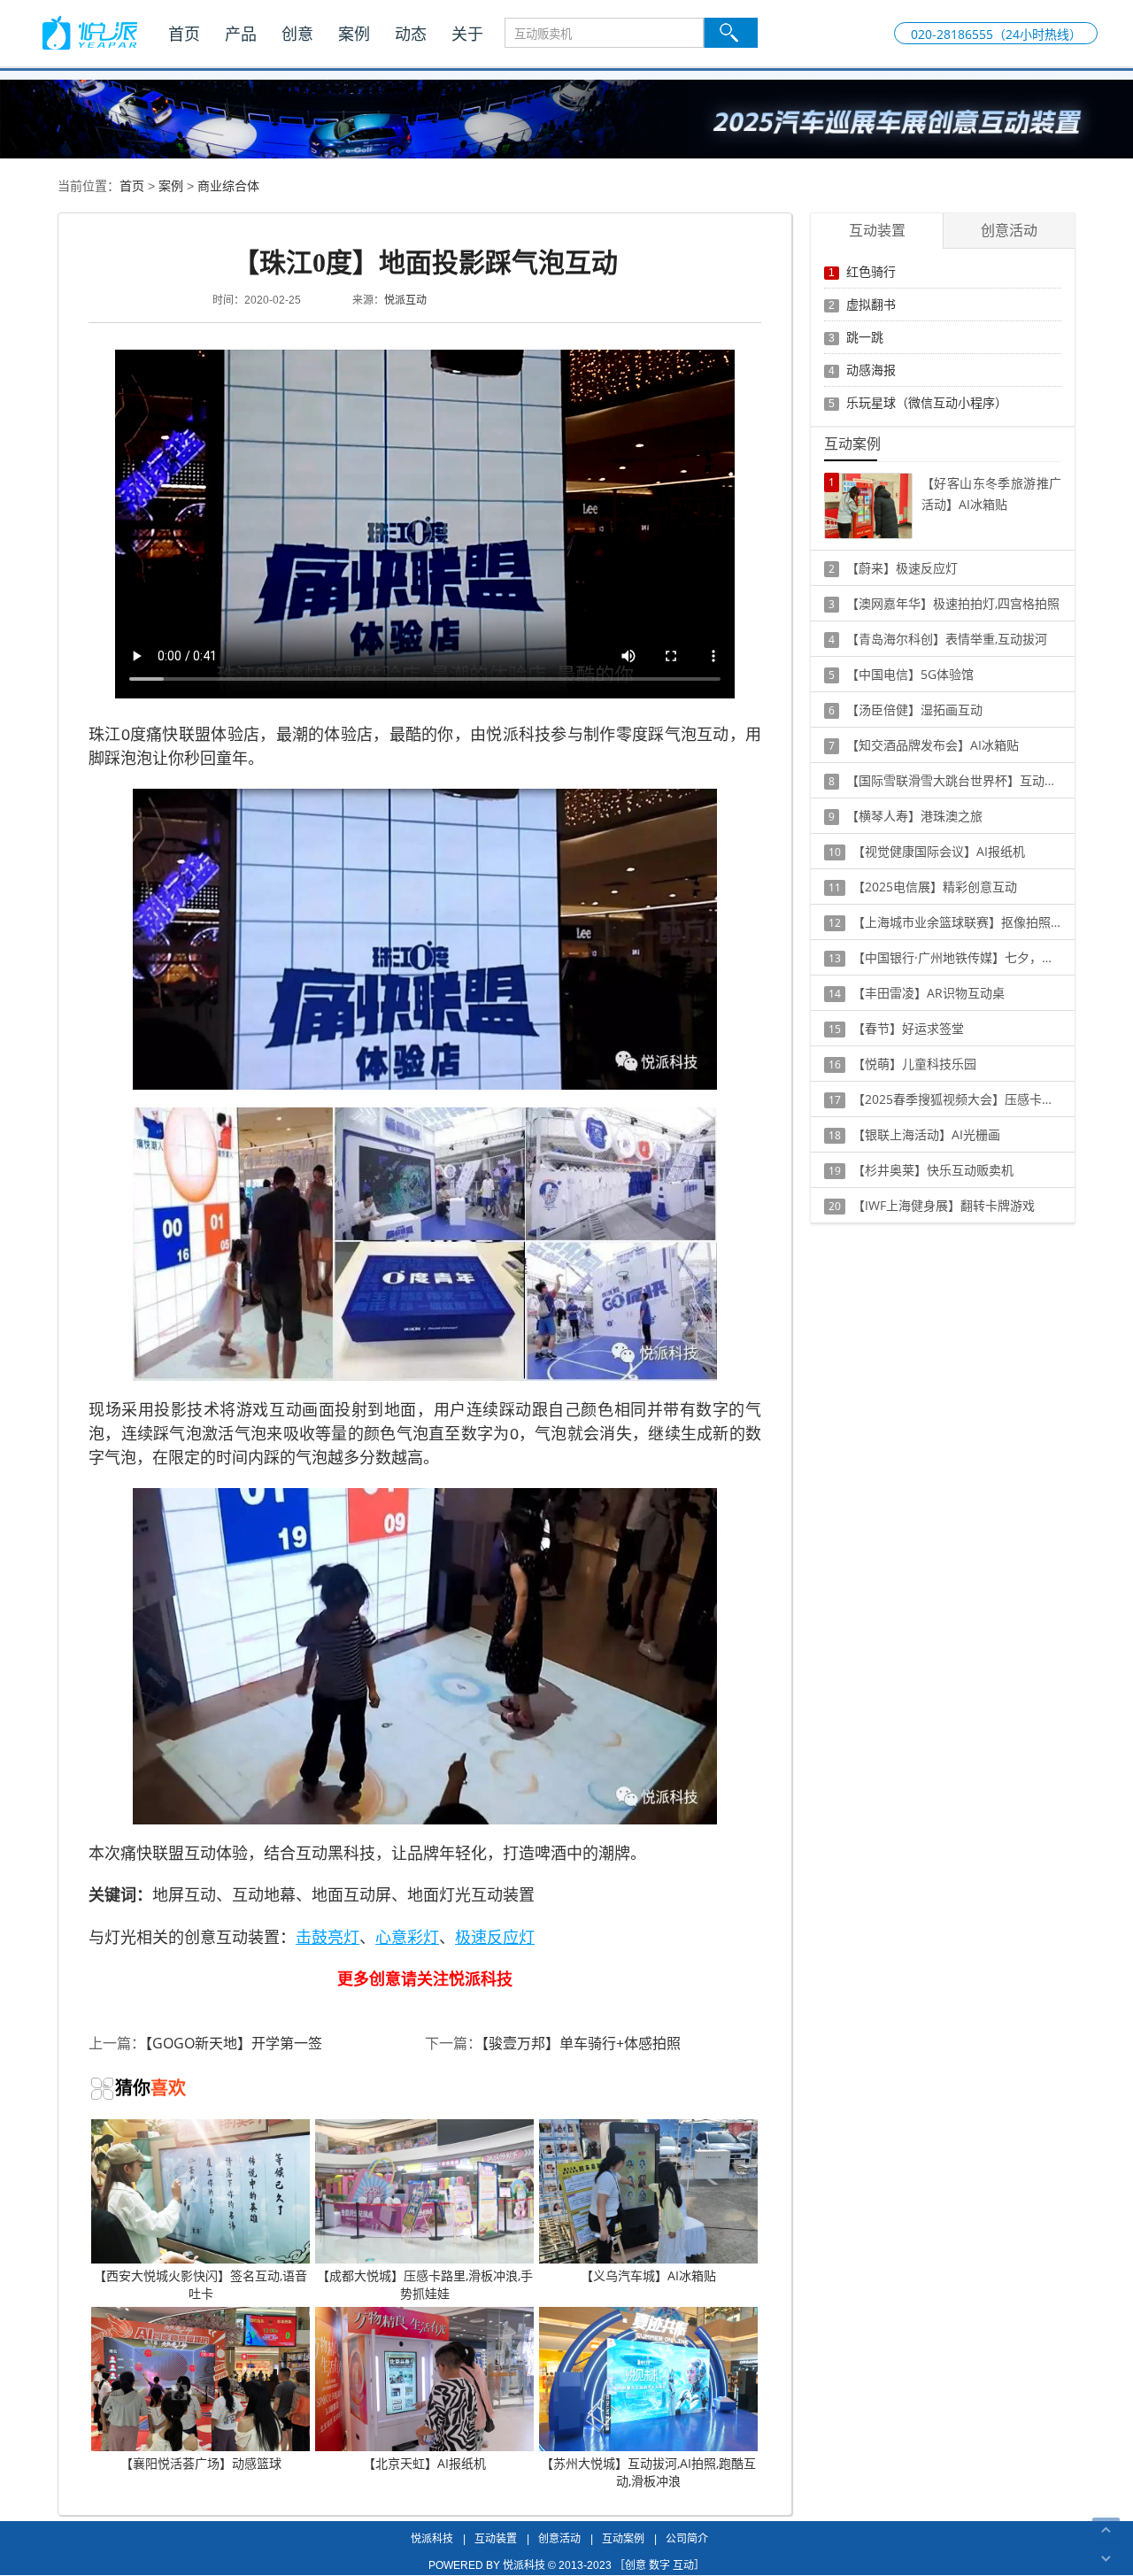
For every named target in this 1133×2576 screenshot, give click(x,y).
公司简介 (687, 2538)
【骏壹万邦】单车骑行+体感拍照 (581, 2043)
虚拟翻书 (871, 304)
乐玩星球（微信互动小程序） (927, 402)
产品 (241, 34)
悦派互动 (405, 300)
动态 (411, 34)
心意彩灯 (407, 1937)
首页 (184, 34)
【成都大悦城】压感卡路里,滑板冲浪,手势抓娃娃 (425, 2284)
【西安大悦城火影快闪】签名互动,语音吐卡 (200, 2284)
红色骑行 (871, 271)
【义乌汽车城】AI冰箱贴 (648, 2275)
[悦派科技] (89, 33)
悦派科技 (432, 2538)
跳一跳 (865, 337)
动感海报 (871, 370)
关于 (467, 34)
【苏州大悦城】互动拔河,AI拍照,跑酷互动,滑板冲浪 (648, 2472)
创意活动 (559, 2538)
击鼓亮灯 (328, 1937)
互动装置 (496, 2538)
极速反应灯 (495, 1937)
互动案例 (623, 2538)
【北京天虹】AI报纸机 (424, 2463)
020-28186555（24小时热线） (996, 34)
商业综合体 (228, 185)
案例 (354, 34)
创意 (297, 34)
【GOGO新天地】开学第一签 (234, 2043)
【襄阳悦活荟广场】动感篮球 (201, 2463)
